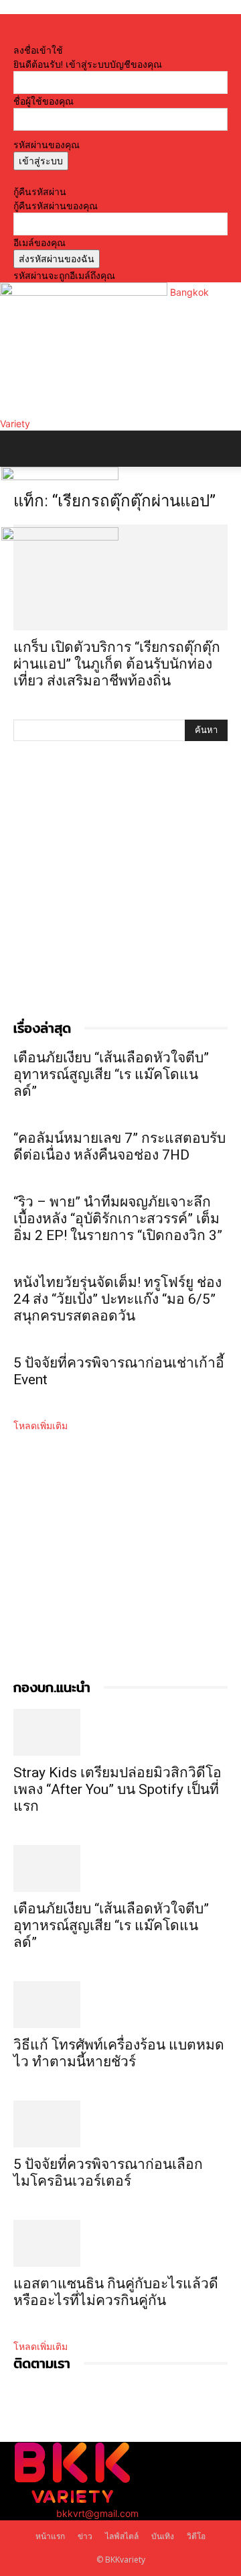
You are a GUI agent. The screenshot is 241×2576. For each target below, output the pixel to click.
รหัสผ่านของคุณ (47, 145)
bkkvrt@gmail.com (97, 2513)
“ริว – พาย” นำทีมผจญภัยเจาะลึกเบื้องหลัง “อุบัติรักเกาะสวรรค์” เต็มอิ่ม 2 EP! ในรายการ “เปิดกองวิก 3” (118, 1219)
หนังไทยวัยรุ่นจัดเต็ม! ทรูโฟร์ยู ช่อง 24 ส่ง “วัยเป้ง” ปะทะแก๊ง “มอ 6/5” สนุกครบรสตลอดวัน (117, 1299)
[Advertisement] (120, 894)
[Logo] (60, 477)
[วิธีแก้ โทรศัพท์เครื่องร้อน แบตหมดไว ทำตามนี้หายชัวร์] (120, 2005)
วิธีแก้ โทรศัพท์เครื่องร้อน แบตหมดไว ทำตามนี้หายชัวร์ (119, 2053)
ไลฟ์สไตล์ (122, 2536)
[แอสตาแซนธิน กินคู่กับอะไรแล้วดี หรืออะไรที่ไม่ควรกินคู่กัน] (120, 2243)
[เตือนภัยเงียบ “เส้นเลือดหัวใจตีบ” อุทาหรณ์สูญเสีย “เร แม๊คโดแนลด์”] (120, 1868)
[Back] (17, 36)
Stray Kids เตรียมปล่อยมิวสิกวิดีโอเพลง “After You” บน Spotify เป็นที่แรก (117, 1789)
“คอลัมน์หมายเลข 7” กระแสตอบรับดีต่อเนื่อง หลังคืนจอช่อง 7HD (119, 1146)
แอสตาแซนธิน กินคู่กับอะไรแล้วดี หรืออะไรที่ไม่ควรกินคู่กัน (116, 2292)
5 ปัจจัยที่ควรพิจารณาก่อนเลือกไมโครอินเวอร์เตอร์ (108, 2173)
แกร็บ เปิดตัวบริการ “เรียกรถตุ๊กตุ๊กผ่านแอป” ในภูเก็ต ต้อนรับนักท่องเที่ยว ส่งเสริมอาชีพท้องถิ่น (117, 664)
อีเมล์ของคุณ (39, 242)
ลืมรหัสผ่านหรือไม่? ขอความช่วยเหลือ (90, 177)
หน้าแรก (50, 2536)
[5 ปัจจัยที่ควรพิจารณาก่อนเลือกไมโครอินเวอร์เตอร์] (120, 2124)
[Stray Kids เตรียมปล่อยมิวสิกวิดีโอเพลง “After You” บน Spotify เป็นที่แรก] (120, 1732)
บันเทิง (163, 2536)
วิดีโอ (196, 2536)
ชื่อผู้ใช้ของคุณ (44, 101)
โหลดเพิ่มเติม (41, 1425)
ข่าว (85, 2536)
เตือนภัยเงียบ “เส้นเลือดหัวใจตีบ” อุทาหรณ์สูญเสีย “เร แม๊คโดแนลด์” (111, 1074)
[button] (23, 449)
